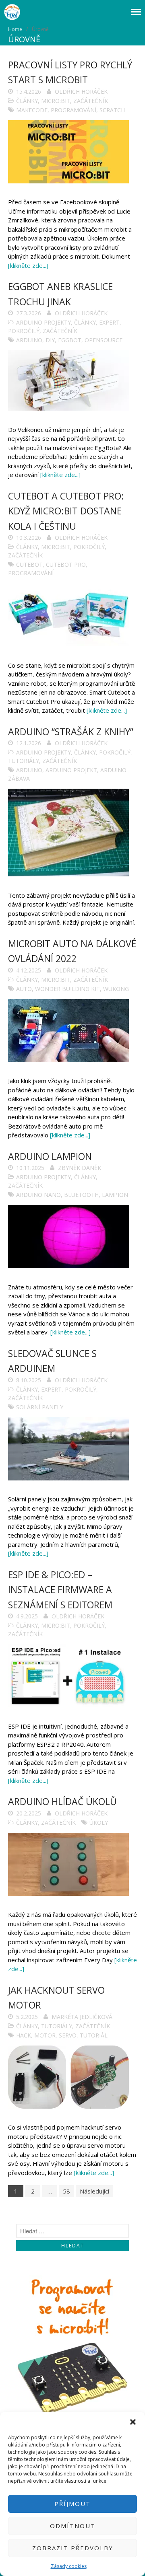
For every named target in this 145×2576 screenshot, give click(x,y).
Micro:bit (56, 101)
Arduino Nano (38, 1195)
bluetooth (81, 1195)
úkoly (99, 1823)
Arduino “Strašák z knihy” (71, 732)
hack (24, 2035)
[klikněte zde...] (28, 265)
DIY (50, 340)
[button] (133, 2422)
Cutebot (29, 564)
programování (74, 110)
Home (15, 29)
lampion (115, 1195)
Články (27, 101)
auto (24, 989)
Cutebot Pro (66, 564)
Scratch (112, 110)
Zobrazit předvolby (73, 2548)
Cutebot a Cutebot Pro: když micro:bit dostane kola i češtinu (66, 511)
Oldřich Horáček (81, 91)
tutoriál (94, 2035)
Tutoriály (24, 761)
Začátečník (91, 101)
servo (68, 2035)
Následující (94, 2191)
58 (66, 2191)
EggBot (70, 340)
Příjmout (72, 2504)
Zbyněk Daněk (80, 1168)
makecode (32, 110)
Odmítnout (73, 2526)
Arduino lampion (50, 1156)
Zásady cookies (69, 2566)
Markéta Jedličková (82, 2017)
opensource (104, 340)
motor (45, 2035)
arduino (29, 340)
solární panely (40, 1407)
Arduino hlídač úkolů (62, 1801)
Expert (109, 322)
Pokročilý (24, 331)
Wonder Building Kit (67, 989)
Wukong (116, 989)
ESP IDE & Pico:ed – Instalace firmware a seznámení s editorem (60, 1590)
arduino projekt (71, 770)
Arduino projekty (43, 322)
